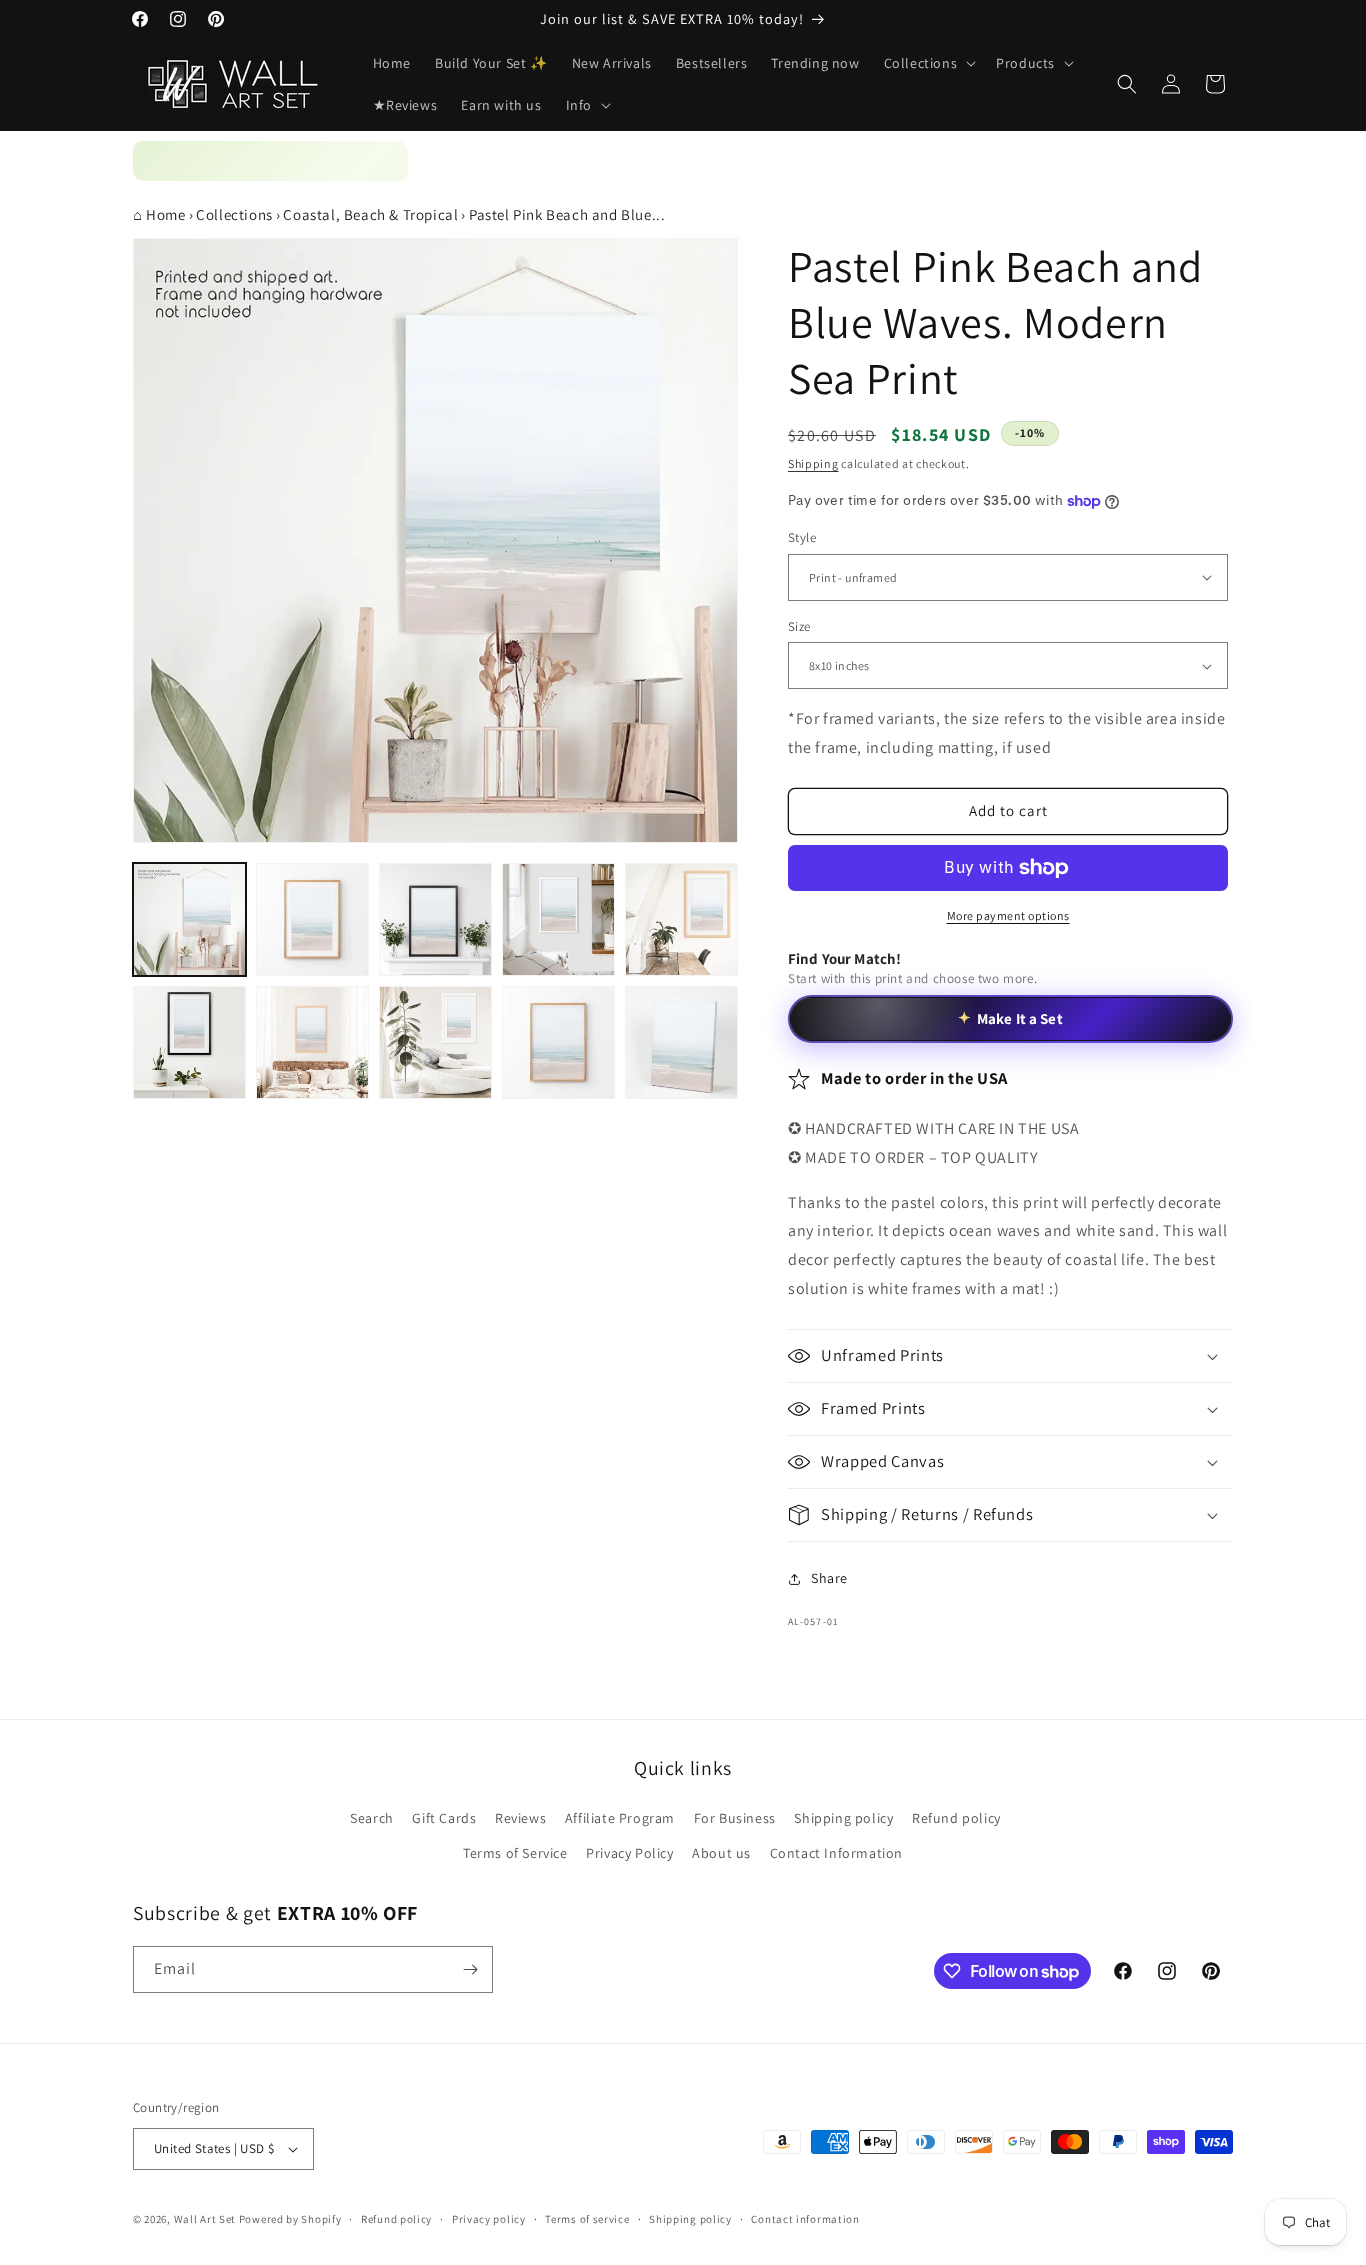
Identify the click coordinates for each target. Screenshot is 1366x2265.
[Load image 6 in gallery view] (189, 1042)
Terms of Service (515, 1853)
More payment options (1008, 915)
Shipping (813, 463)
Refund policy (956, 1818)
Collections (234, 214)
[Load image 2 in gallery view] (312, 919)
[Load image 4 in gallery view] (558, 919)
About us (721, 1853)
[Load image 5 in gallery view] (681, 919)
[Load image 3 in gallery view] (435, 919)
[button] (928, 63)
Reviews (520, 1818)
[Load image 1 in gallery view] (189, 919)
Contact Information (836, 1853)
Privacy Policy (629, 1853)
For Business (735, 1818)
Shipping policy (843, 1818)
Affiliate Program (620, 1818)
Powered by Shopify (290, 2219)
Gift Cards (444, 1818)
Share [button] (829, 1578)
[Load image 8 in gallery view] (435, 1042)
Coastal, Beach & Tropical (370, 214)
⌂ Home (159, 214)
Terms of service (587, 2219)
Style (802, 537)
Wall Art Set (205, 2219)
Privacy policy (489, 2219)
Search (372, 1818)
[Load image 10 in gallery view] (681, 1042)
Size (799, 626)
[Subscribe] (470, 1969)
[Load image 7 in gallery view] (312, 1042)
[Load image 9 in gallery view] (558, 1042)
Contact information (805, 2219)
